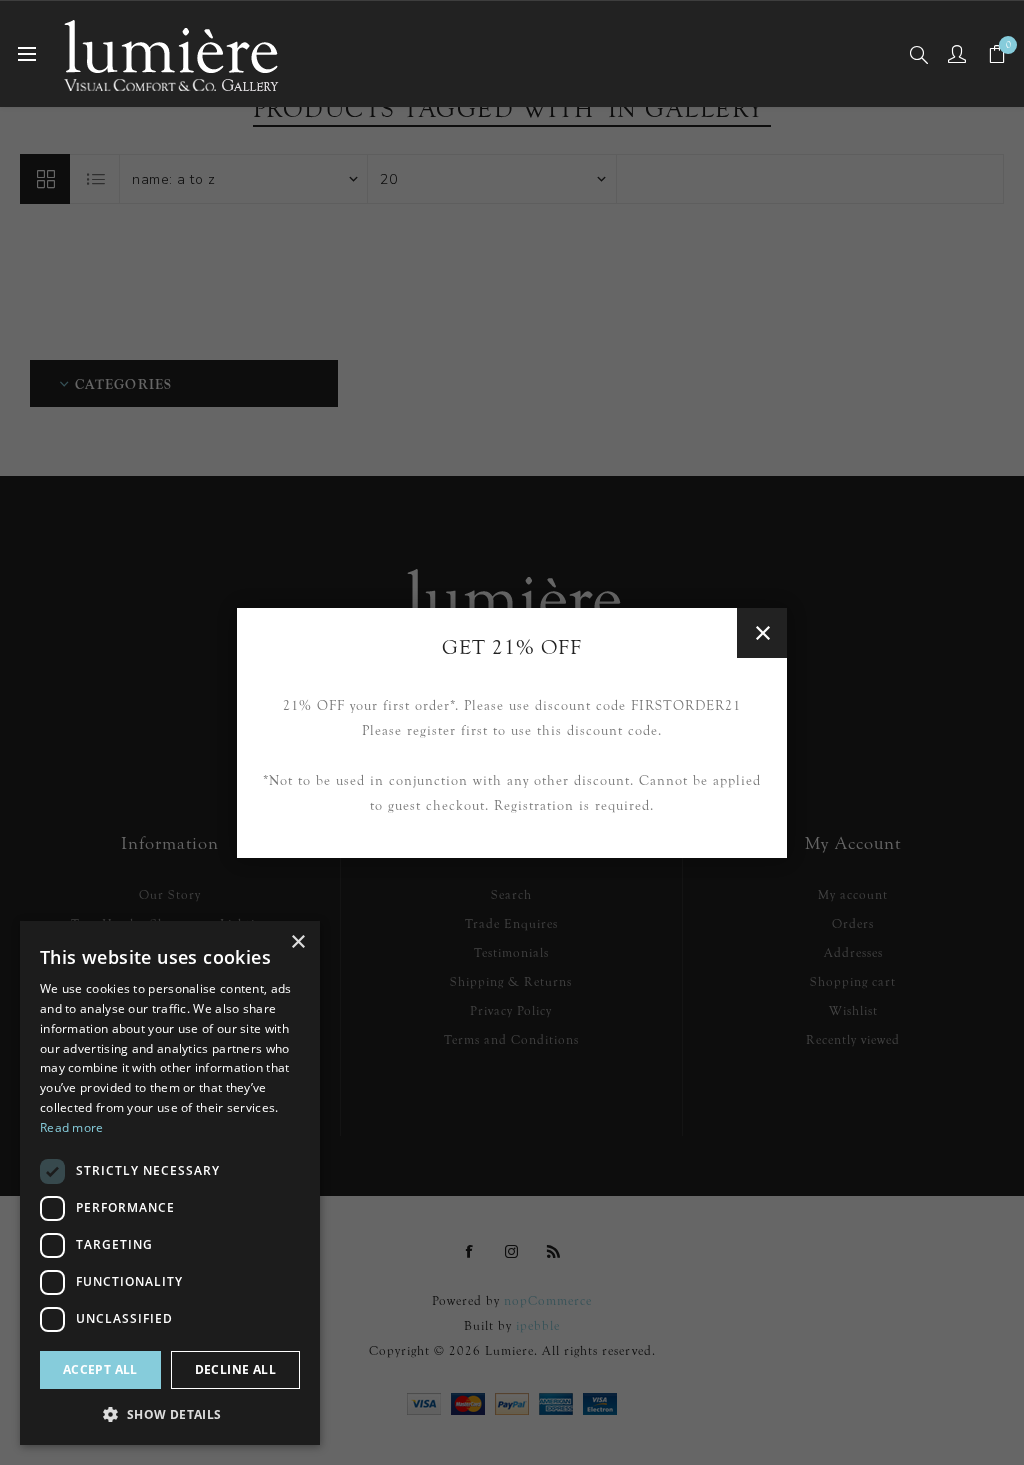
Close (762, 633)
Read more (72, 1127)
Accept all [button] (100, 1369)
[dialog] (170, 1183)
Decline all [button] (235, 1369)
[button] (170, 1413)
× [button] (297, 942)
